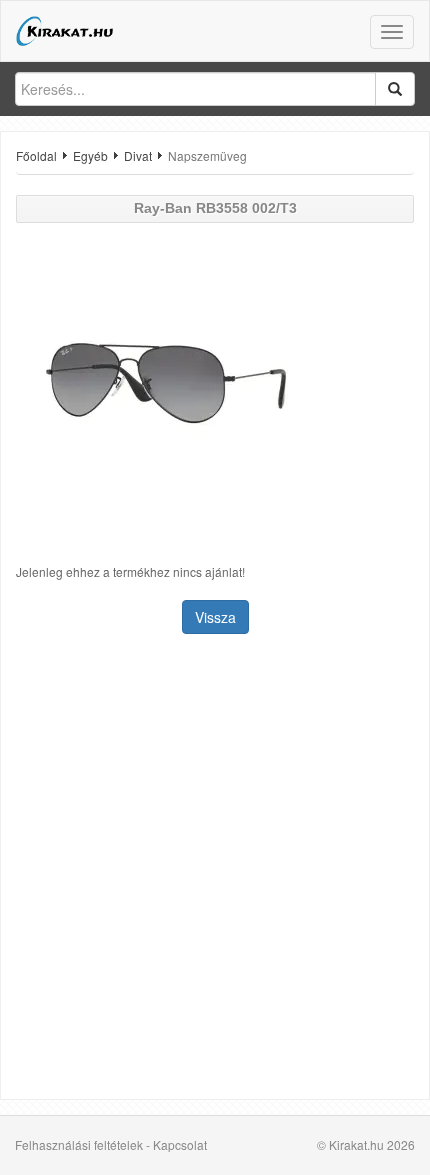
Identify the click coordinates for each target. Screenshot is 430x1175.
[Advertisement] (215, 869)
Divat (138, 155)
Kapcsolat (180, 1144)
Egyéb (90, 155)
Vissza (215, 617)
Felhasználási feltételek (79, 1144)
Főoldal (36, 155)
